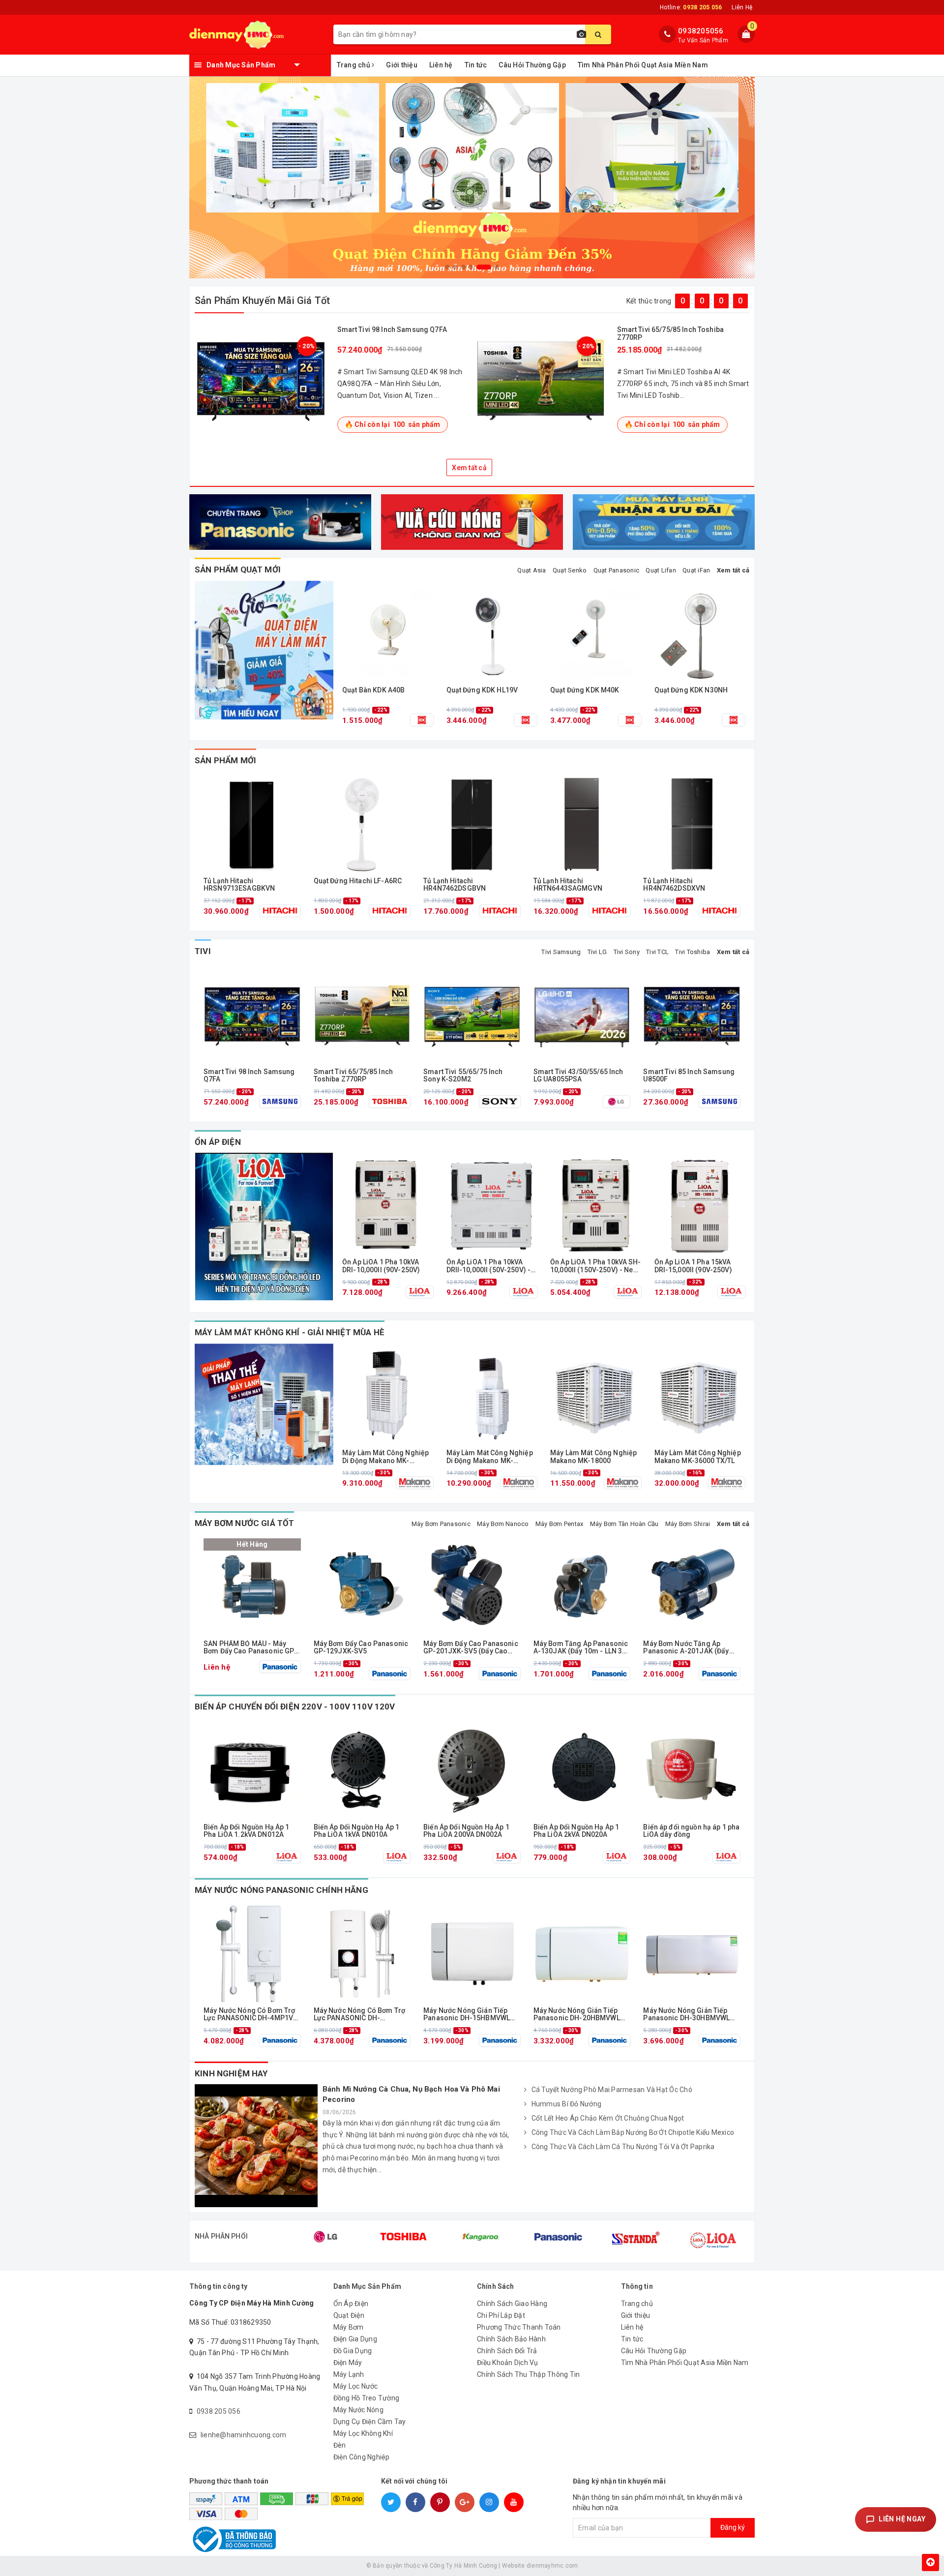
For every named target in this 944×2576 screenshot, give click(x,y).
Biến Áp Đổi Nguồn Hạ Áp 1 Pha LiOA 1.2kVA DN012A (247, 1831)
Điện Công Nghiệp (362, 2457)
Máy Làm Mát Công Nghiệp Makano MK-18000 (593, 1457)
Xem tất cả (469, 468)
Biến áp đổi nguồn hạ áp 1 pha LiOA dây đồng (691, 1831)
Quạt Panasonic (617, 570)
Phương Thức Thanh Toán (519, 2327)
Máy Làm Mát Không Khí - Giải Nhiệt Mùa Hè (290, 1332)
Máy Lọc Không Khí (363, 2433)
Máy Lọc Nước (356, 2386)
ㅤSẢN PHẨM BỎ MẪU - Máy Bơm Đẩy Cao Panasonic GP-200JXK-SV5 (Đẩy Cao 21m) (251, 1648)
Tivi (203, 951)
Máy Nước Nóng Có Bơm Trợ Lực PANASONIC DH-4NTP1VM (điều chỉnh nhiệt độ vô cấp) (359, 2015)
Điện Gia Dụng (355, 2339)
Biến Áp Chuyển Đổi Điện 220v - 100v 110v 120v (295, 1707)
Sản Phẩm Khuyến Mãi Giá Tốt (262, 300)
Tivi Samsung (561, 952)
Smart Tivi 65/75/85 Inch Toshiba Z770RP (670, 333)
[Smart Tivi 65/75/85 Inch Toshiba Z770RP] (541, 379)
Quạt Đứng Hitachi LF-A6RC (358, 881)
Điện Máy (348, 2363)
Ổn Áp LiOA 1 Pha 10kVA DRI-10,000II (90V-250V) (381, 1266)
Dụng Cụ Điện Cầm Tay (370, 2422)
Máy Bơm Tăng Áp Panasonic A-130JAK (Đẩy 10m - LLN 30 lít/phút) (581, 1648)
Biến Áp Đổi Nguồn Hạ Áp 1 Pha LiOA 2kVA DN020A (576, 1831)
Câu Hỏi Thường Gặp (532, 65)
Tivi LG (597, 952)
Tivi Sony (627, 952)
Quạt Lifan (661, 570)
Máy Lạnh (349, 2374)
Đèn (340, 2445)
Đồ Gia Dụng (353, 2351)
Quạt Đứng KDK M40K (585, 690)
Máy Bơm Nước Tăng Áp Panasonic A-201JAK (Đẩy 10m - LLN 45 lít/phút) (686, 1648)
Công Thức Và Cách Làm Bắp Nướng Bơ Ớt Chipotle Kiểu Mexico (633, 2132)
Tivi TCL (657, 952)
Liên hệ (441, 65)
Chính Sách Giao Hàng (512, 2304)
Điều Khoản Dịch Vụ (508, 2363)
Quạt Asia (531, 570)
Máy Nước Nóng (358, 2410)
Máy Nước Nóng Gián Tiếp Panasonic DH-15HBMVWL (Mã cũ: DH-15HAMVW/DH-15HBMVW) (467, 2015)
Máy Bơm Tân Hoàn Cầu (624, 1524)
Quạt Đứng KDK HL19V (482, 690)
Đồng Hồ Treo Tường (367, 2398)
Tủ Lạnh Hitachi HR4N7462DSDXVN (674, 885)
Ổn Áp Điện (218, 1142)
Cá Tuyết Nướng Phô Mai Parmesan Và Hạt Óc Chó (612, 2090)
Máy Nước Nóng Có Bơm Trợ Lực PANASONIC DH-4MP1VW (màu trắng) (251, 2015)
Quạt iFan (696, 570)
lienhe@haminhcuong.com (244, 2435)
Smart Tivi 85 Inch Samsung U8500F (689, 1076)
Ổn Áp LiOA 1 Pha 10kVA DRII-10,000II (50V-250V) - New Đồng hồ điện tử (489, 1266)
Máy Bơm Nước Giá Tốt (244, 1523)
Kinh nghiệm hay (231, 2073)
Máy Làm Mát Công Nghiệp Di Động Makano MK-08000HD (490, 1457)
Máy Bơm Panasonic (441, 1524)
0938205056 (701, 31)
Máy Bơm (349, 2327)
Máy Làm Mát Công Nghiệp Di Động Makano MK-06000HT (385, 1457)
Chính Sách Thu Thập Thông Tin (528, 2374)
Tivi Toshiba (693, 952)
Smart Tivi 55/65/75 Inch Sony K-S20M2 (463, 1076)
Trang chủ (354, 65)
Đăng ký (733, 2527)
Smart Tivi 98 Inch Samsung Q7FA (392, 329)
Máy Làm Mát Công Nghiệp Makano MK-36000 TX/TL (698, 1457)
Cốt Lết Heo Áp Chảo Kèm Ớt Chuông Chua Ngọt (608, 2118)
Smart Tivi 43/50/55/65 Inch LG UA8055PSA (578, 1076)
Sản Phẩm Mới (225, 760)
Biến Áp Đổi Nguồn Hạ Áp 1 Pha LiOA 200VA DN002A (466, 1831)
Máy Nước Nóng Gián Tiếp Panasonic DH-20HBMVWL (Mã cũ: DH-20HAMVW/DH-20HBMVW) (577, 2015)
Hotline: (691, 7)
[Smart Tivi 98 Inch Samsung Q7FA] (261, 379)
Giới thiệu (402, 65)
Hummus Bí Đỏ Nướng (567, 2104)
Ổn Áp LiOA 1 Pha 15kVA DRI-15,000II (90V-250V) (693, 1266)
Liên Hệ (742, 7)
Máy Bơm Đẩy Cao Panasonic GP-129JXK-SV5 (361, 1647)
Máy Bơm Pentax (560, 1524)
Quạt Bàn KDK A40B (373, 690)
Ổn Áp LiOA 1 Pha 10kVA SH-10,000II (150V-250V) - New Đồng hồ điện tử (596, 1266)
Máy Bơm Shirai (688, 1524)
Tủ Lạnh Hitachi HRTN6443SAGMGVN (568, 885)
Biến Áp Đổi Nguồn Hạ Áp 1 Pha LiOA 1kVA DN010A (357, 1831)
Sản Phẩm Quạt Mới (238, 569)
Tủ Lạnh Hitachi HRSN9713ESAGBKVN (239, 885)
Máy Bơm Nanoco (503, 1524)
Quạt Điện (349, 2315)
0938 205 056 (219, 2411)
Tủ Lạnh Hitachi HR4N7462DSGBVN (455, 885)
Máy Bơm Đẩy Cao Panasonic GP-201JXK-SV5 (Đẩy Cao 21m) (471, 1648)
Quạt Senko (570, 570)
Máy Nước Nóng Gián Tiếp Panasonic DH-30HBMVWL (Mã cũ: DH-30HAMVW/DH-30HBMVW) (687, 2015)
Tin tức (476, 65)
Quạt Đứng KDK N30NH (691, 690)
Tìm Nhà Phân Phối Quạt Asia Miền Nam (643, 65)
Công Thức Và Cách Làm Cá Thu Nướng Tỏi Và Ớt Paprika (623, 2147)
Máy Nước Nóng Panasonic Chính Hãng (281, 1890)
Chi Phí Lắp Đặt (501, 2315)
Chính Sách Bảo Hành (511, 2339)
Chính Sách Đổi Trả (507, 2351)
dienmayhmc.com (552, 2566)
